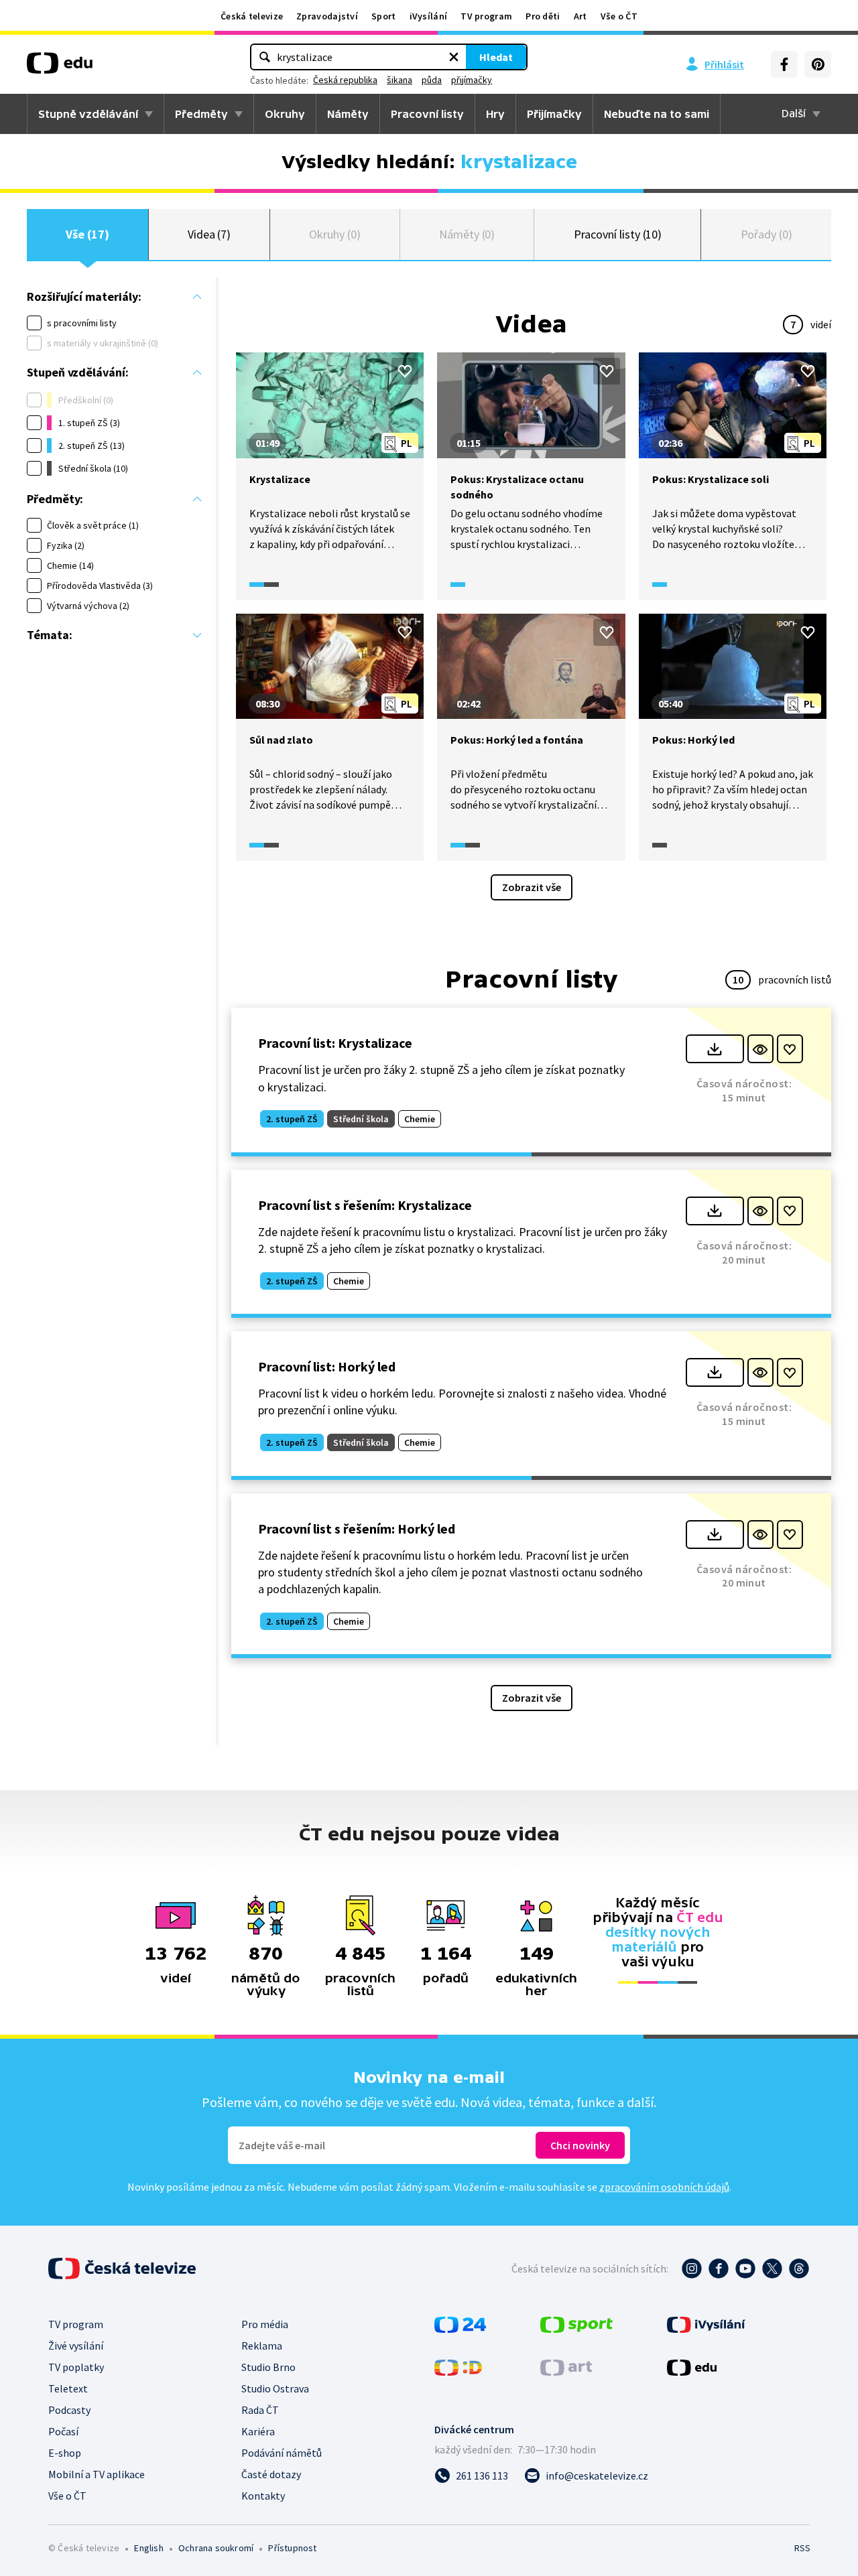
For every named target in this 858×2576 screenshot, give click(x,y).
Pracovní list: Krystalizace (335, 1043)
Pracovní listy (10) (618, 234)
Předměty (201, 114)
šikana (400, 80)
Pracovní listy (427, 114)
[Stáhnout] (715, 1049)
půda (432, 80)
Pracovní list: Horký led (327, 1366)
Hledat (496, 57)
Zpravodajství (327, 16)
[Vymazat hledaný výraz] (454, 57)
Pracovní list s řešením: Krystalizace (365, 1205)
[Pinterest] (818, 64)
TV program (486, 16)
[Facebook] (784, 64)
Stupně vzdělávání (88, 114)
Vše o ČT (619, 16)
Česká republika (345, 80)
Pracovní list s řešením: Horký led (357, 1529)
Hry (495, 114)
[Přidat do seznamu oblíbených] (405, 371)
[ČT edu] (60, 68)
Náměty (348, 114)
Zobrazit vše (532, 887)
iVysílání (429, 16)
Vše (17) (87, 234)
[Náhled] (760, 1049)
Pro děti (543, 16)
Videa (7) (209, 234)
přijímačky (472, 80)
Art (580, 16)
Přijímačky (554, 114)
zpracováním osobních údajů (664, 2187)
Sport (384, 16)
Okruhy (285, 114)
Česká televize (252, 16)
